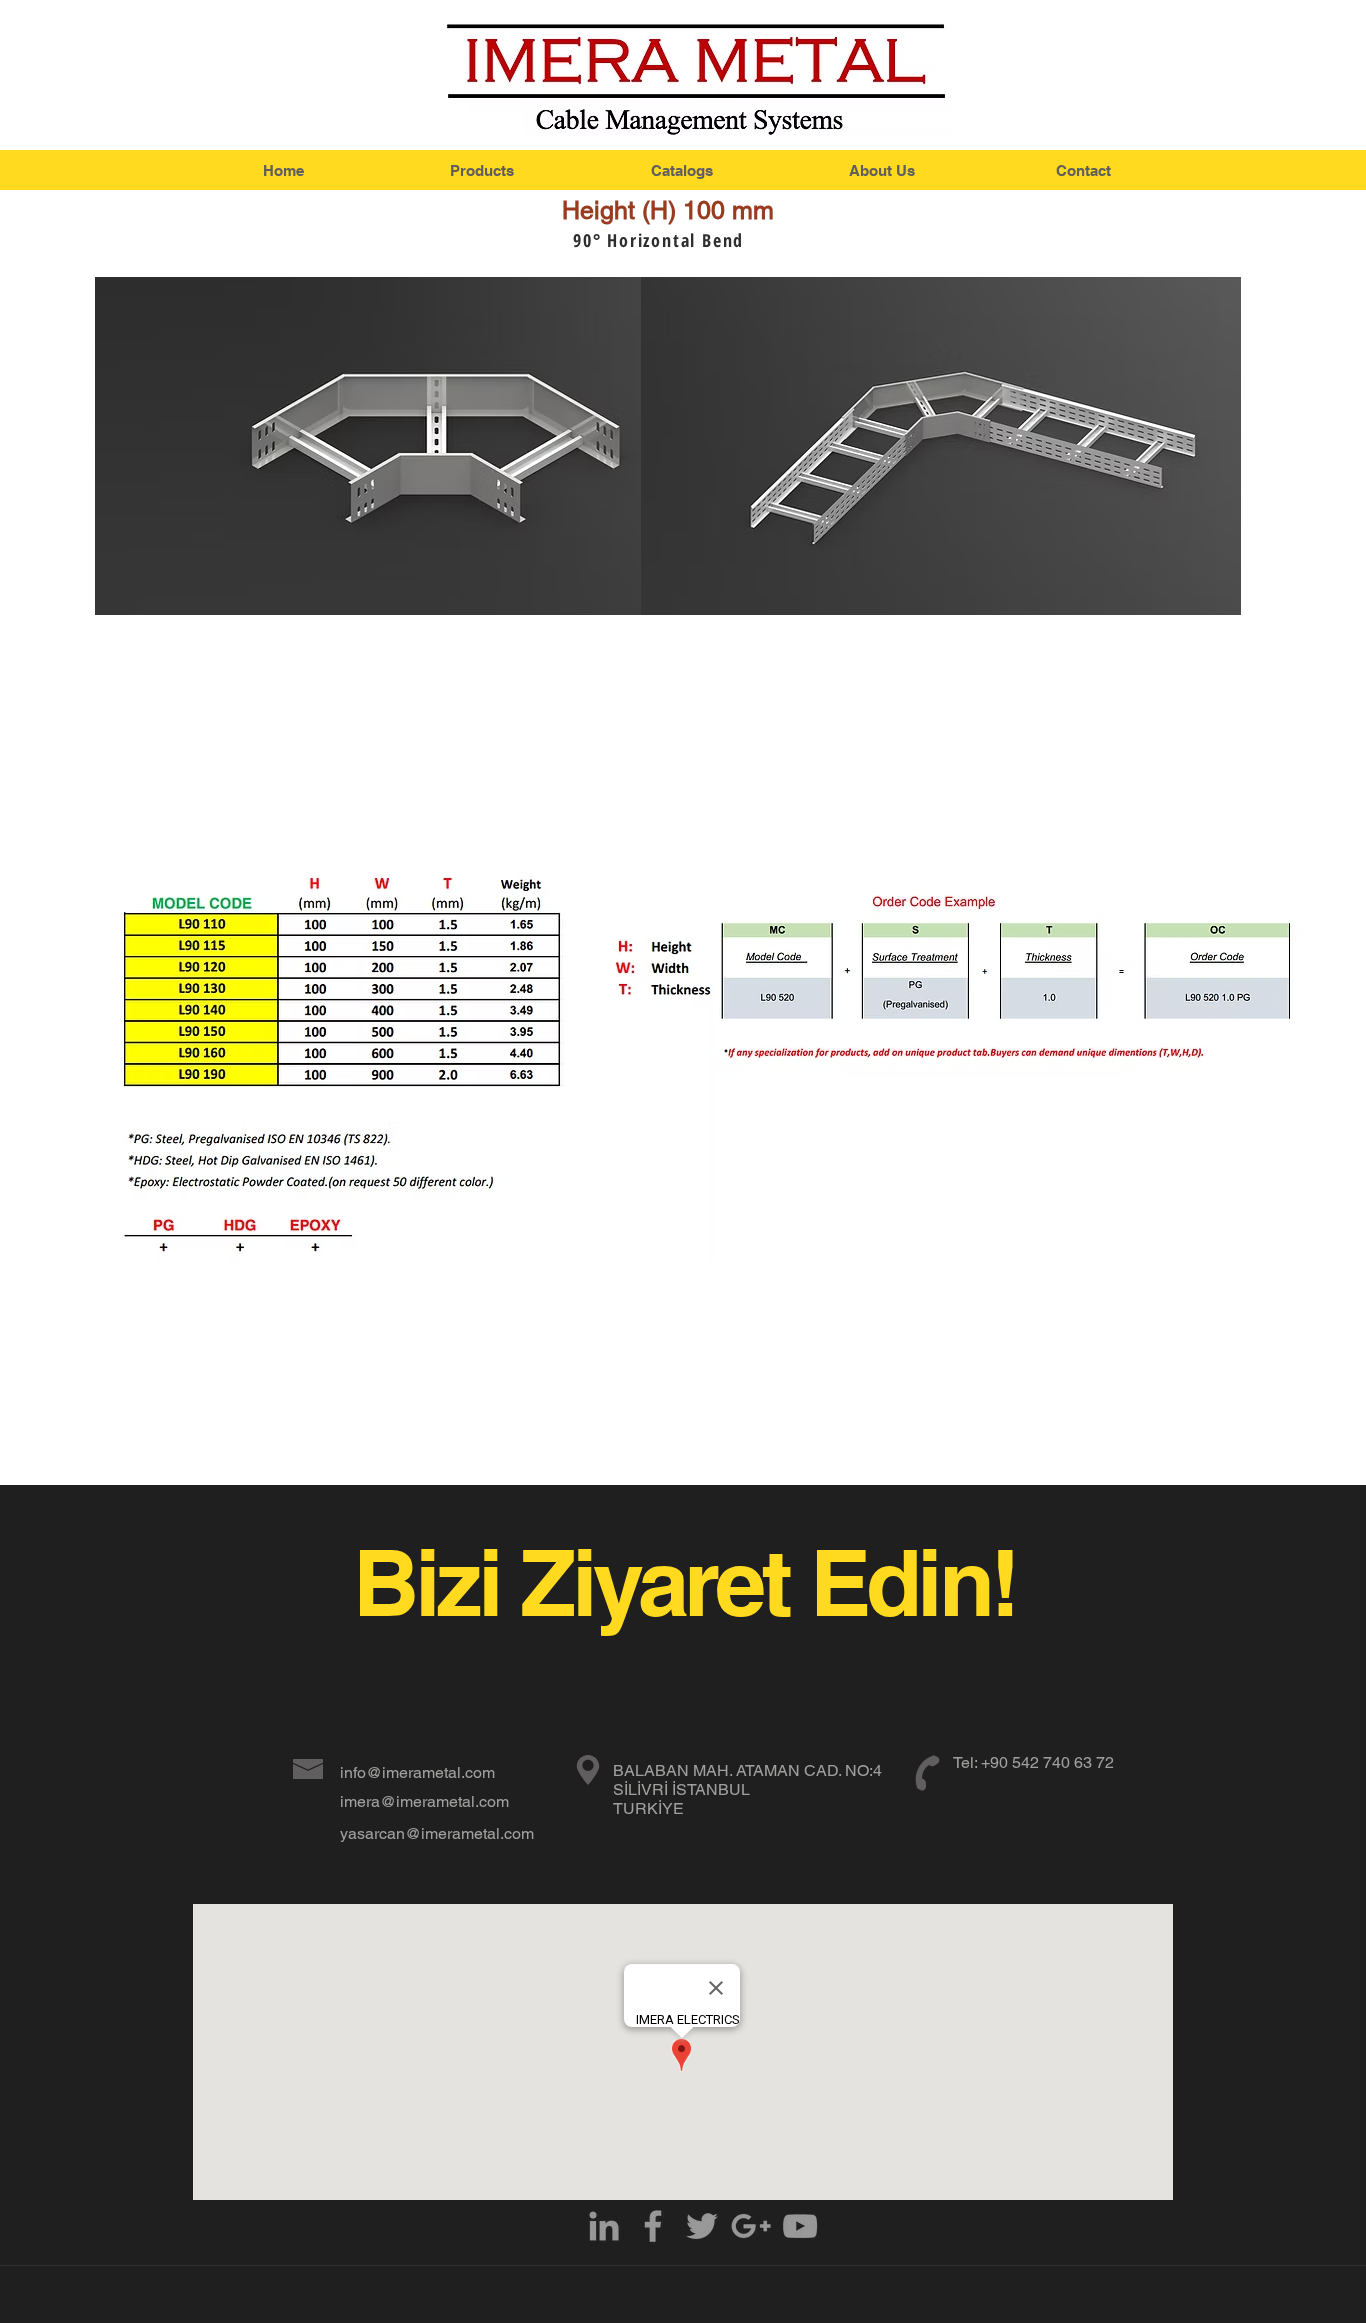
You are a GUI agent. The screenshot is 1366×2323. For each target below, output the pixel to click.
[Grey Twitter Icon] (702, 2226)
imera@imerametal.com (424, 1801)
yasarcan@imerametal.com (437, 1833)
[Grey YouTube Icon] (800, 2226)
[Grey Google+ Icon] (751, 2226)
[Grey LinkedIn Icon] (604, 2226)
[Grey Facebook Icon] (653, 2226)
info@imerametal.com (417, 1772)
